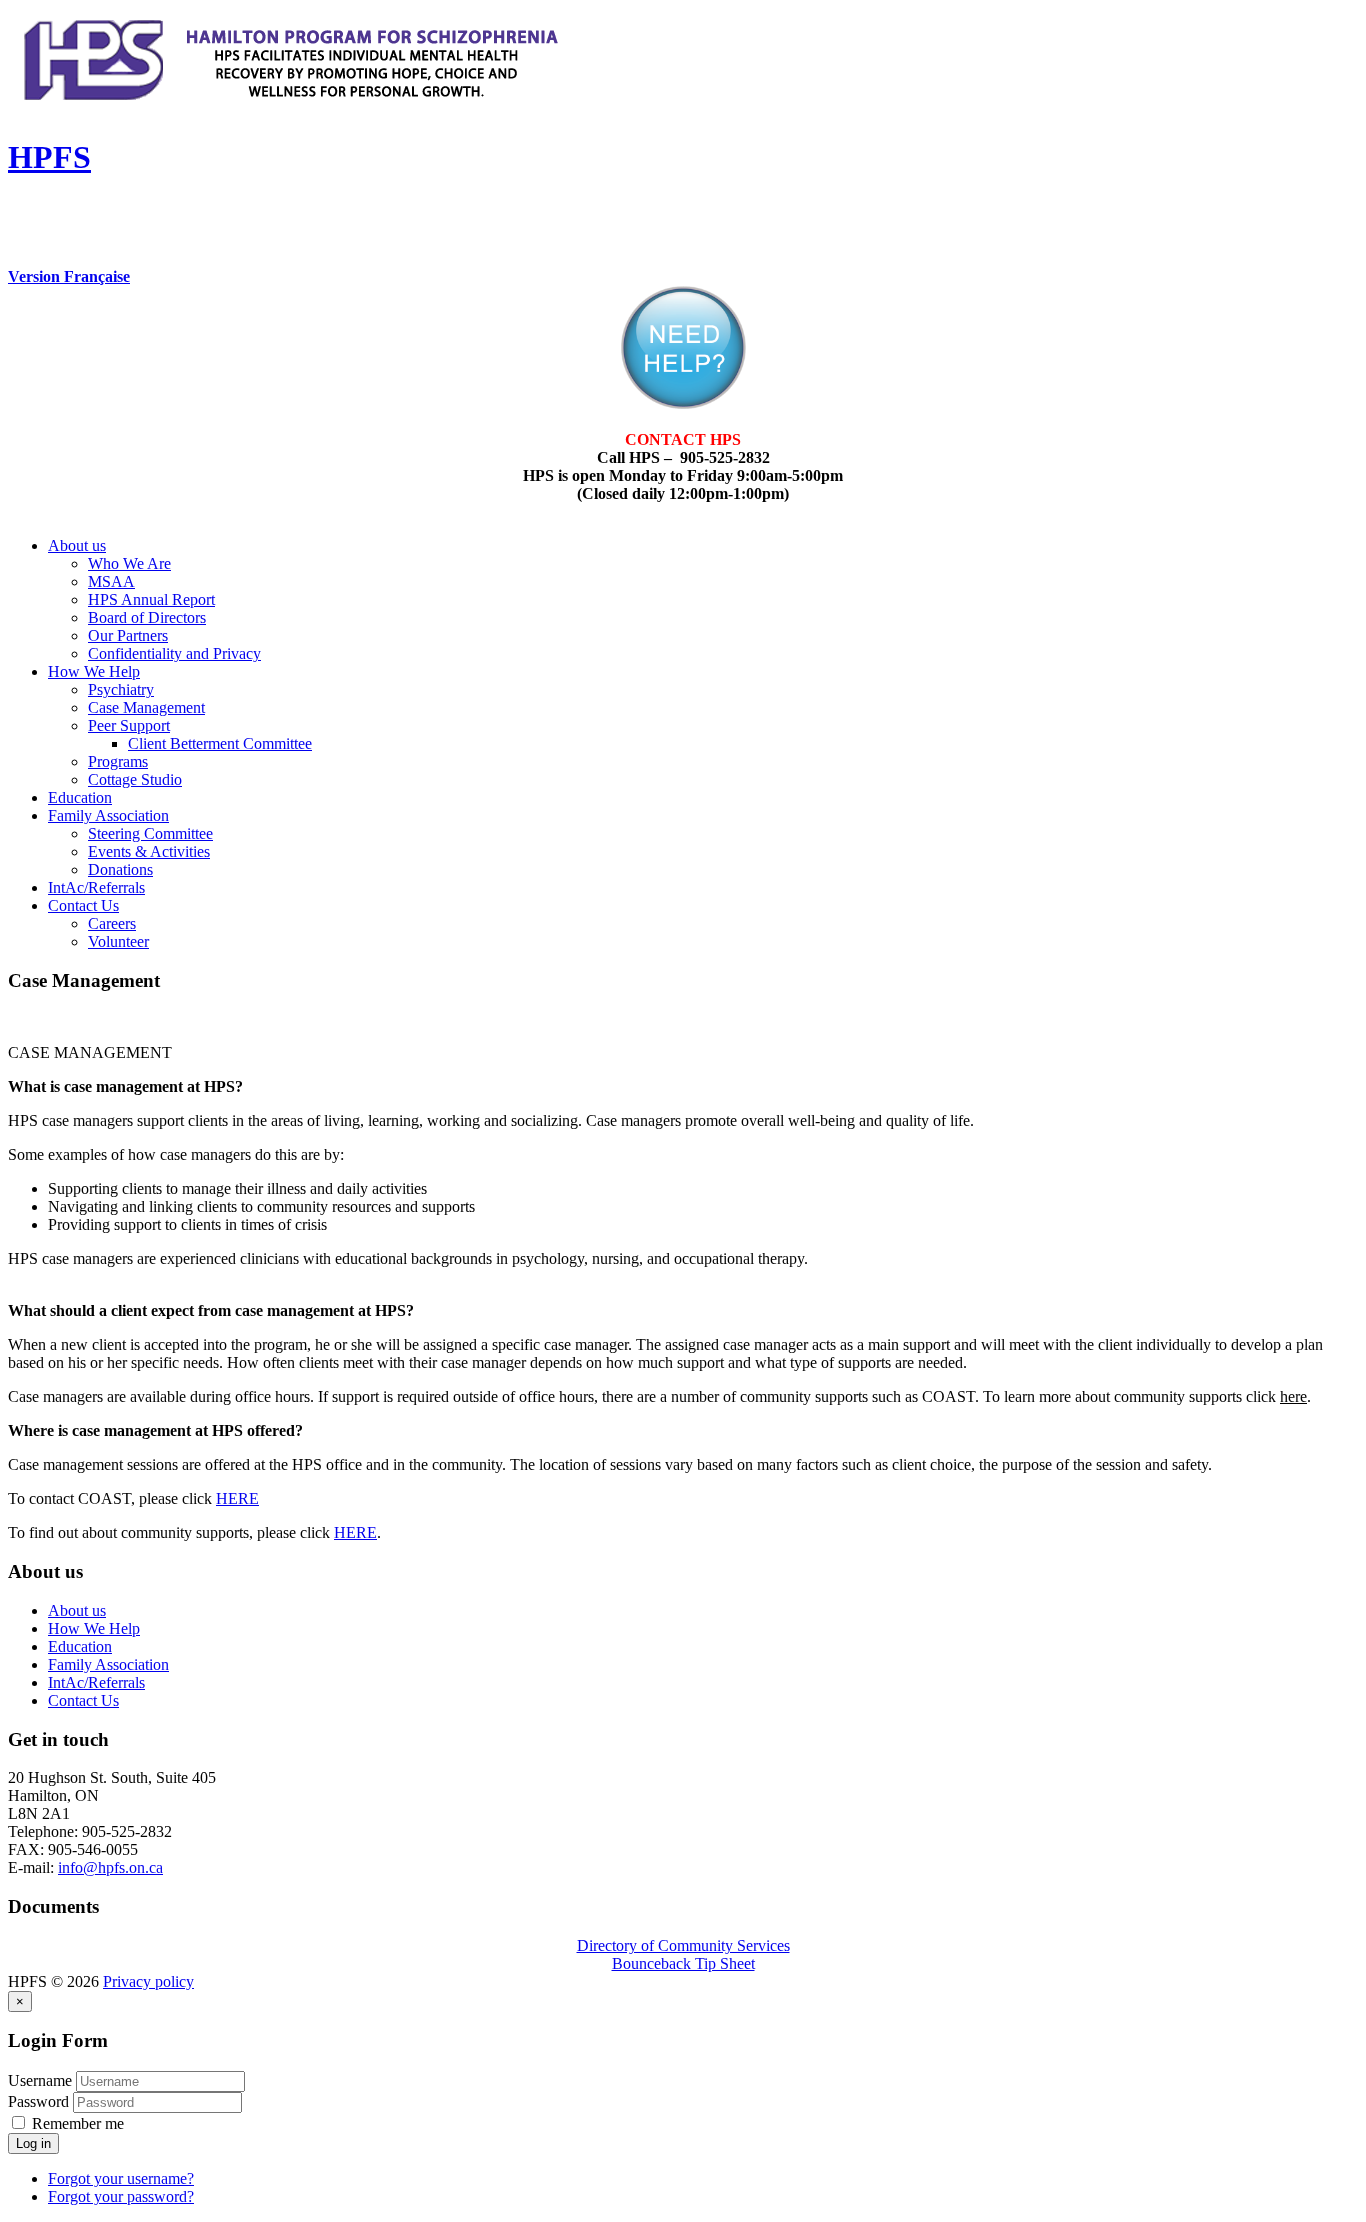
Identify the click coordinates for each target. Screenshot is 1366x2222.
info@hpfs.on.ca (110, 1867)
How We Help (94, 671)
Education (80, 797)
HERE (237, 1498)
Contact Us (83, 905)
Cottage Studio (135, 779)
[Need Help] (683, 403)
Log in (33, 2143)
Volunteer (118, 941)
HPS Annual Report (151, 599)
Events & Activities (149, 851)
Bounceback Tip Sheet (683, 1963)
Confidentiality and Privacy (174, 653)
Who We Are (129, 563)
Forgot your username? (121, 2178)
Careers (112, 923)
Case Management (146, 707)
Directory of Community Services (683, 1945)
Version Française (69, 276)
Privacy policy (148, 1981)
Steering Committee (150, 833)
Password (40, 2101)
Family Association (108, 815)
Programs (118, 761)
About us (77, 545)
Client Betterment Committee (220, 743)
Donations (120, 869)
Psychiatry (121, 689)
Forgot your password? (121, 2196)
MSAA (111, 581)
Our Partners (128, 635)
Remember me (76, 2123)
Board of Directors (147, 617)
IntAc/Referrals (96, 887)
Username (40, 2080)
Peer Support (129, 725)
